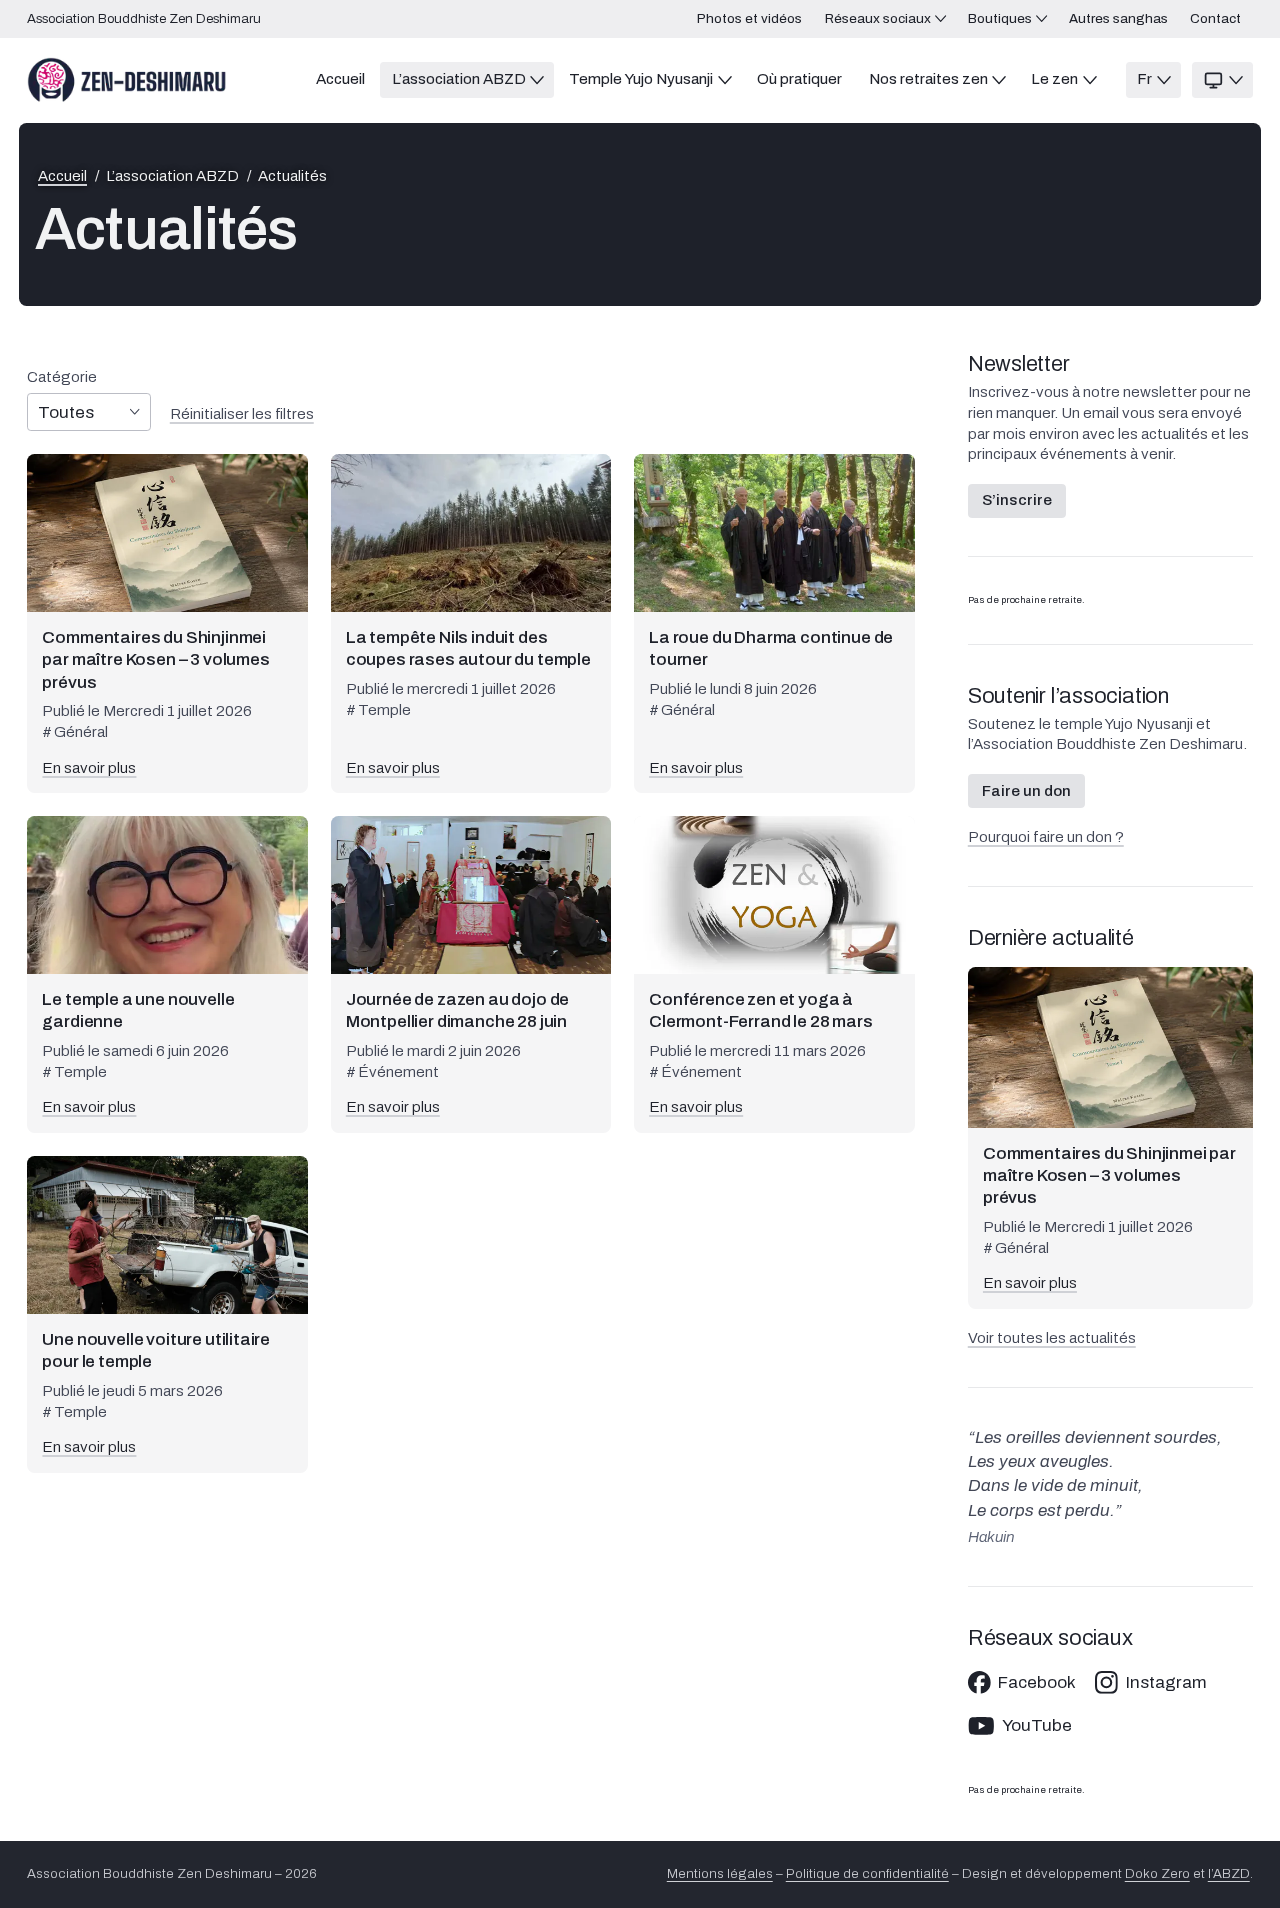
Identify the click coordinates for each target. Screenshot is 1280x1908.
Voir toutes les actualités (1052, 1338)
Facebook (1037, 1682)
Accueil (62, 176)
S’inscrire (1017, 500)
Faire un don (1026, 791)
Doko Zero (1157, 1873)
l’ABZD (1229, 1873)
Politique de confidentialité (867, 1873)
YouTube (1037, 1725)
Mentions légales (720, 1873)
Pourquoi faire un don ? (1046, 837)
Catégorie (62, 377)
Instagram (1166, 1682)
